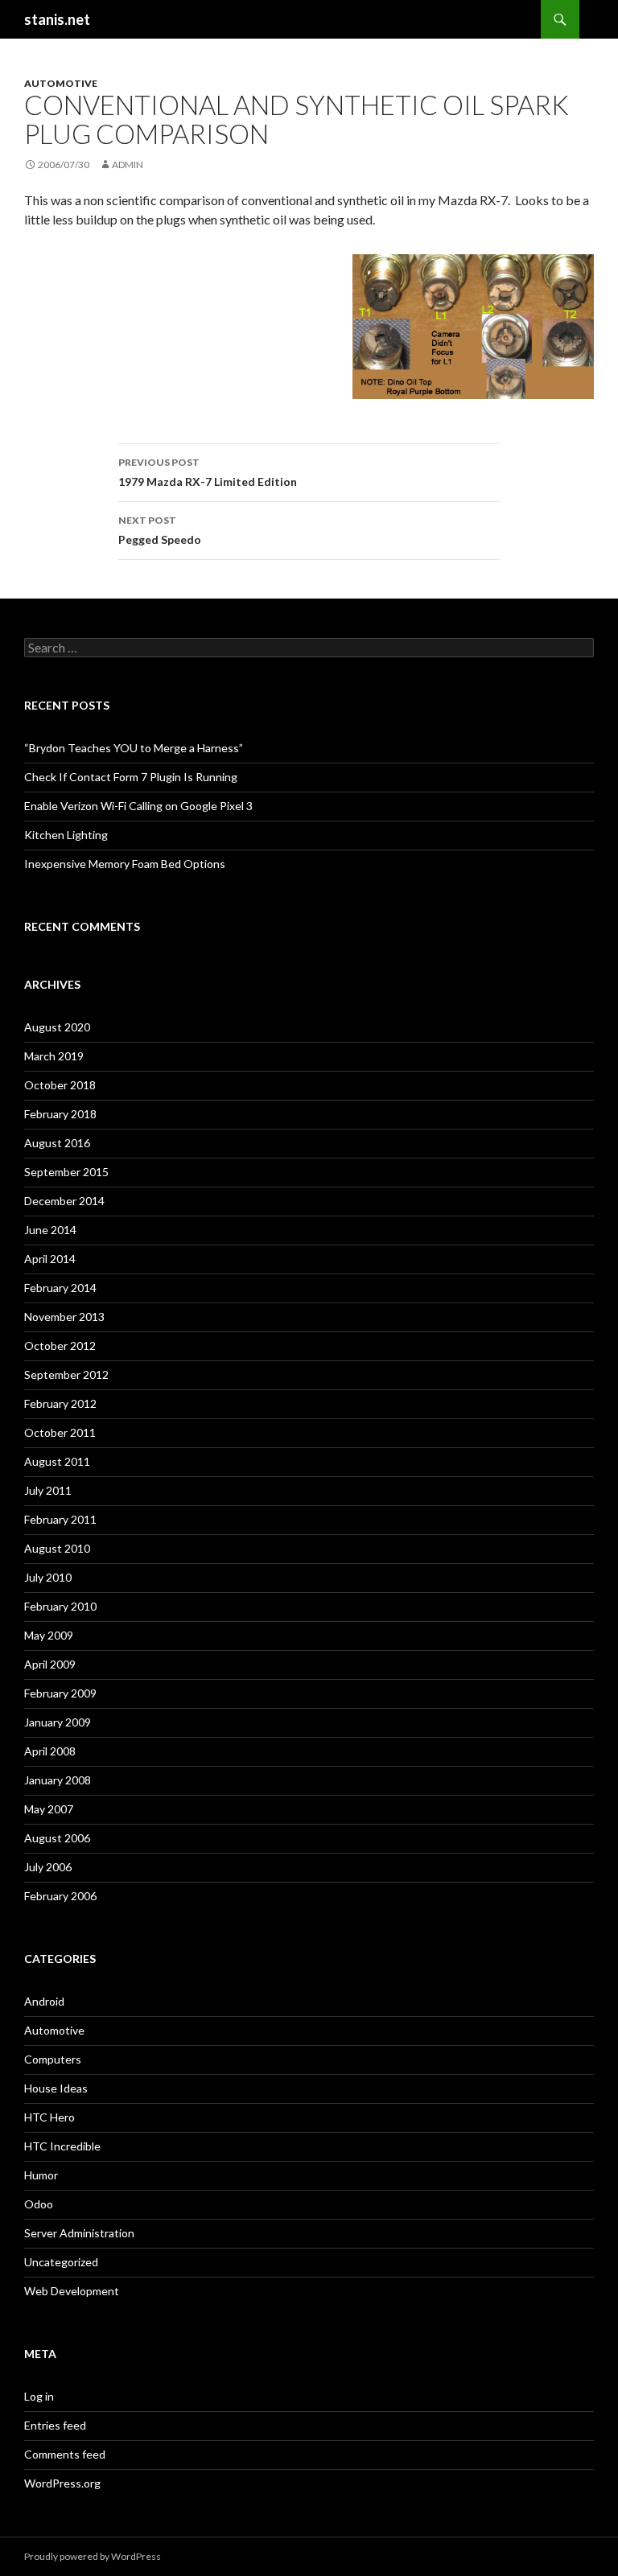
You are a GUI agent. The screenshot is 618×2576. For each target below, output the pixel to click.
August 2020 (57, 1027)
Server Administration (79, 2233)
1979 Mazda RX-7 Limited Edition (208, 472)
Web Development (72, 2291)
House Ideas (56, 2088)
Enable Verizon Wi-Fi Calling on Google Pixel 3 (138, 806)
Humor (41, 2175)
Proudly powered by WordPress (93, 2556)
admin (128, 165)
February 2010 (60, 1606)
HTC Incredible (62, 2146)
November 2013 (64, 1317)
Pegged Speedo (160, 530)
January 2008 (58, 1780)
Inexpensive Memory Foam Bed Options (125, 864)
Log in (39, 2396)
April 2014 (50, 1259)
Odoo (39, 2204)
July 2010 (48, 1577)
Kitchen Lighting (66, 835)
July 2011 (48, 1490)
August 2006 (57, 1838)
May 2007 (49, 1809)
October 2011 (60, 1432)
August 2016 (57, 1143)
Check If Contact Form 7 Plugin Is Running (131, 777)
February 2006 (60, 1896)
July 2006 (48, 1867)
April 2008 (50, 1751)
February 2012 (60, 1403)
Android (44, 2001)
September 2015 (66, 1172)
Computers (53, 2059)
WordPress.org (62, 2483)
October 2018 (60, 1085)
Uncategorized (61, 2262)
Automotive (61, 83)
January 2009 (58, 1722)
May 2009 (49, 1635)
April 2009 (50, 1664)
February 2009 (60, 1693)
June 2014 (50, 1230)
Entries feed (55, 2425)
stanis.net (57, 19)
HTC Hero (49, 2117)
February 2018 (60, 1114)
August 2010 (57, 1548)
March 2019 (54, 1056)
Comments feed (65, 2454)
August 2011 (57, 1461)
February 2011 (60, 1519)
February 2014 (60, 1288)
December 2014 (64, 1201)
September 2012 (66, 1374)
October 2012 (60, 1346)
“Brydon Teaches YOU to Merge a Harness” (134, 748)
